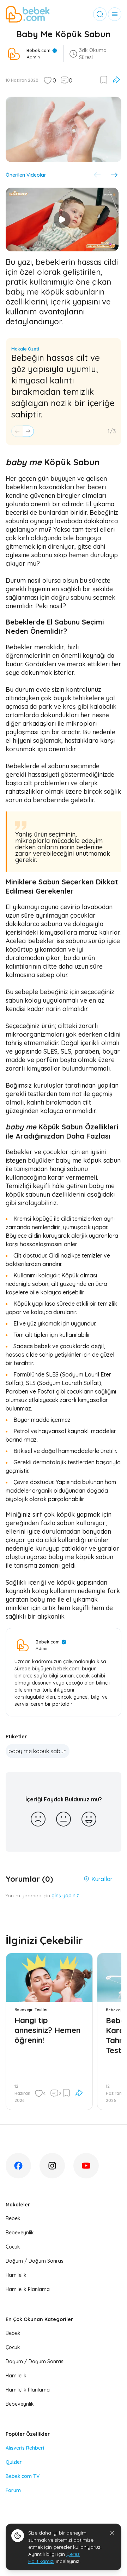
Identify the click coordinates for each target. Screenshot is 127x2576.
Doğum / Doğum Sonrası (35, 2261)
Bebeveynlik (20, 2233)
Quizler (14, 2462)
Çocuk (13, 2247)
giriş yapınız (65, 1896)
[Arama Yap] (100, 14)
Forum (13, 2490)
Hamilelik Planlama (28, 2289)
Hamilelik (16, 2275)
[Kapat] (112, 2533)
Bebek (13, 2218)
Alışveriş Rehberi (25, 2448)
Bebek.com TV (23, 2476)
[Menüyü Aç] (115, 14)
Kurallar (102, 1879)
